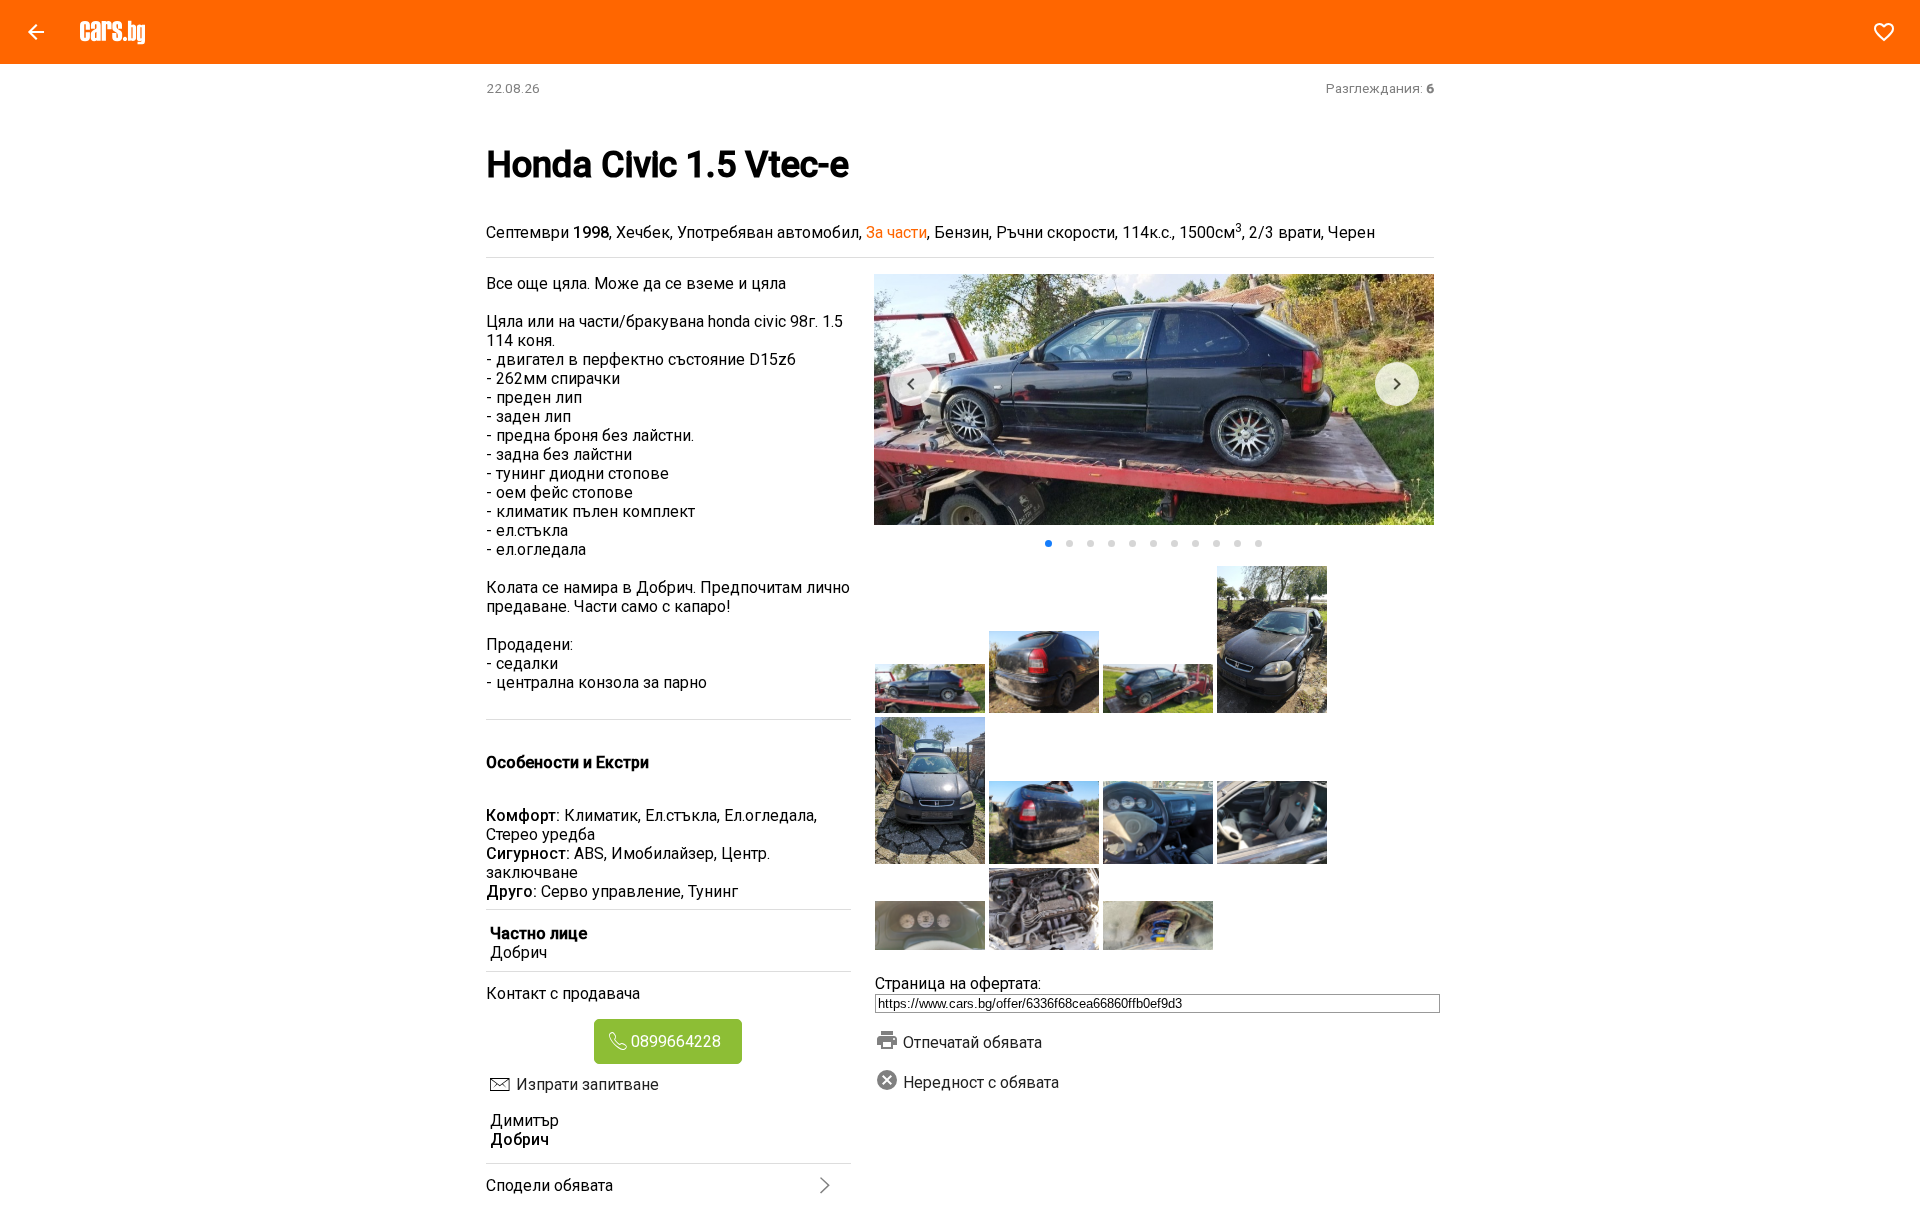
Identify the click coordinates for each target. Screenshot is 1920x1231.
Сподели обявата (549, 1185)
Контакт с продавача (563, 993)
